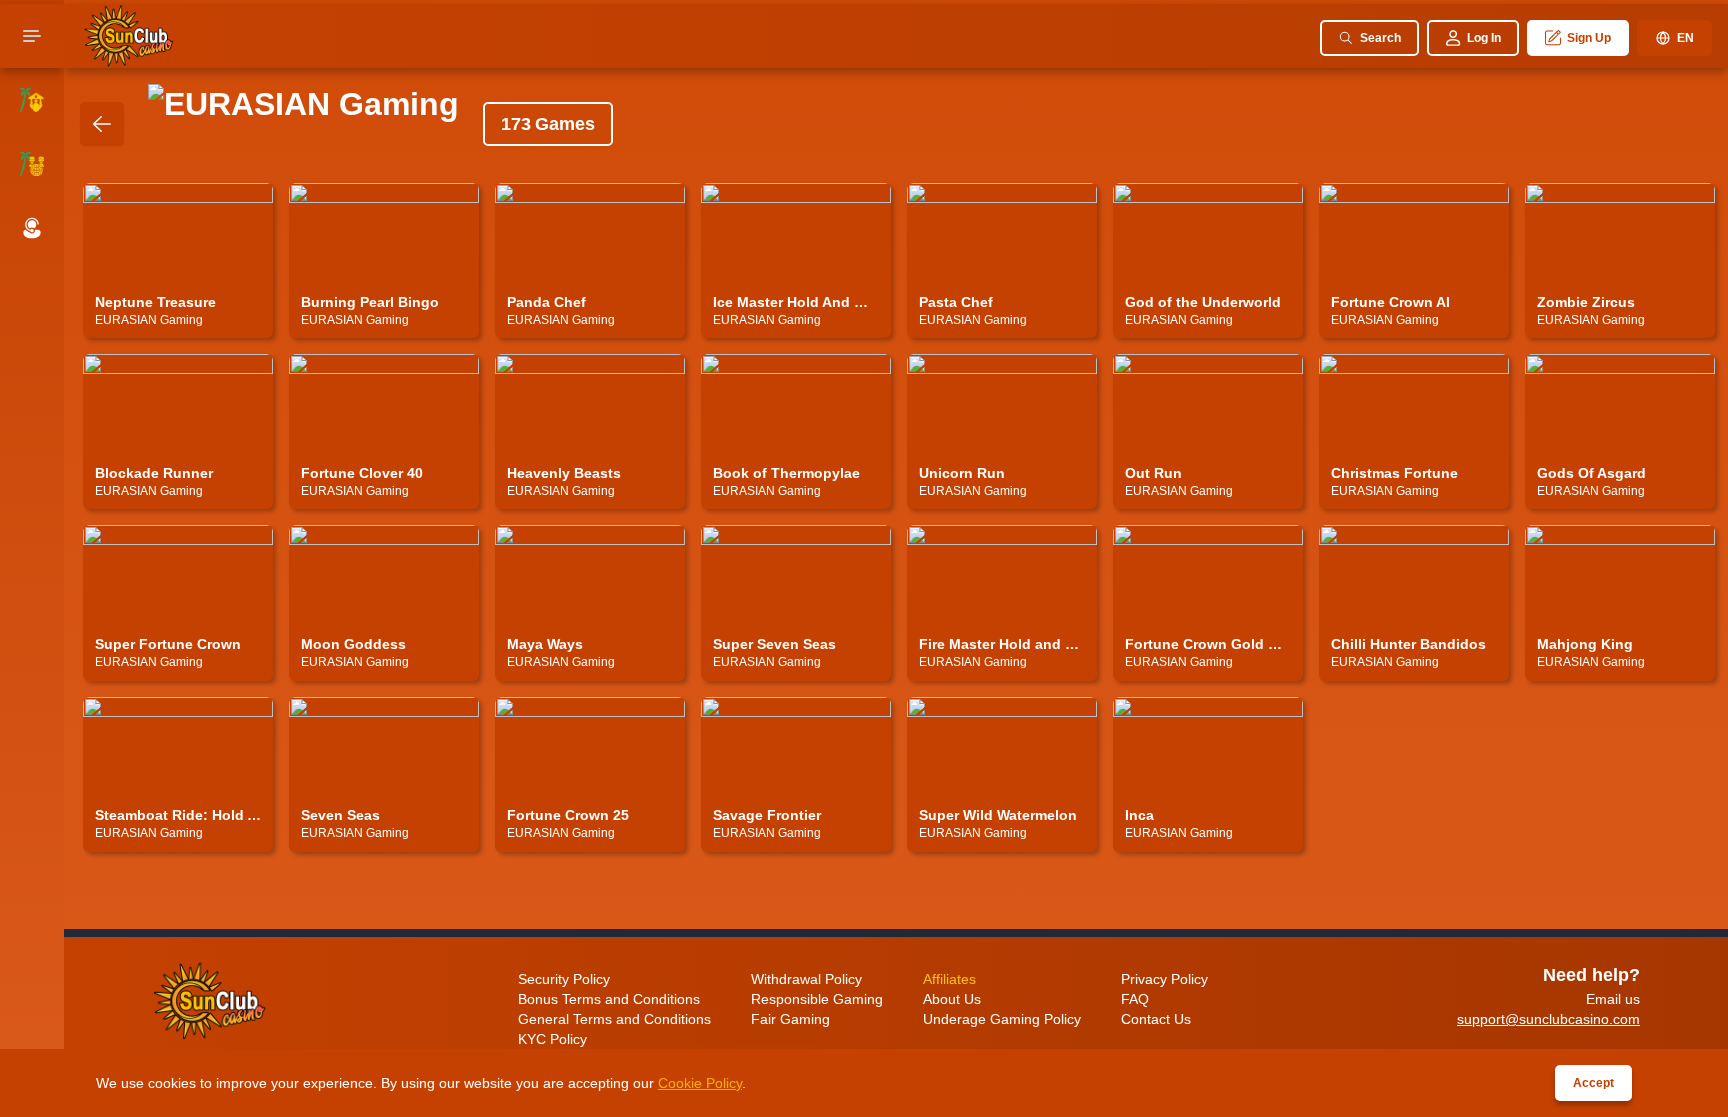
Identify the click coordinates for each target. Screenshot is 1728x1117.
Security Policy (564, 979)
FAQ (1135, 999)
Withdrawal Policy (806, 979)
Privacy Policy (1164, 979)
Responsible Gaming (817, 999)
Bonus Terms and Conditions (609, 999)
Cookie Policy (700, 1083)
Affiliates (949, 979)
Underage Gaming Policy (1002, 1019)
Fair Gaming (790, 1019)
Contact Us (1156, 1019)
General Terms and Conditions (614, 1019)
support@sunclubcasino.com (1548, 1019)
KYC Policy (552, 1039)
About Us (952, 999)
